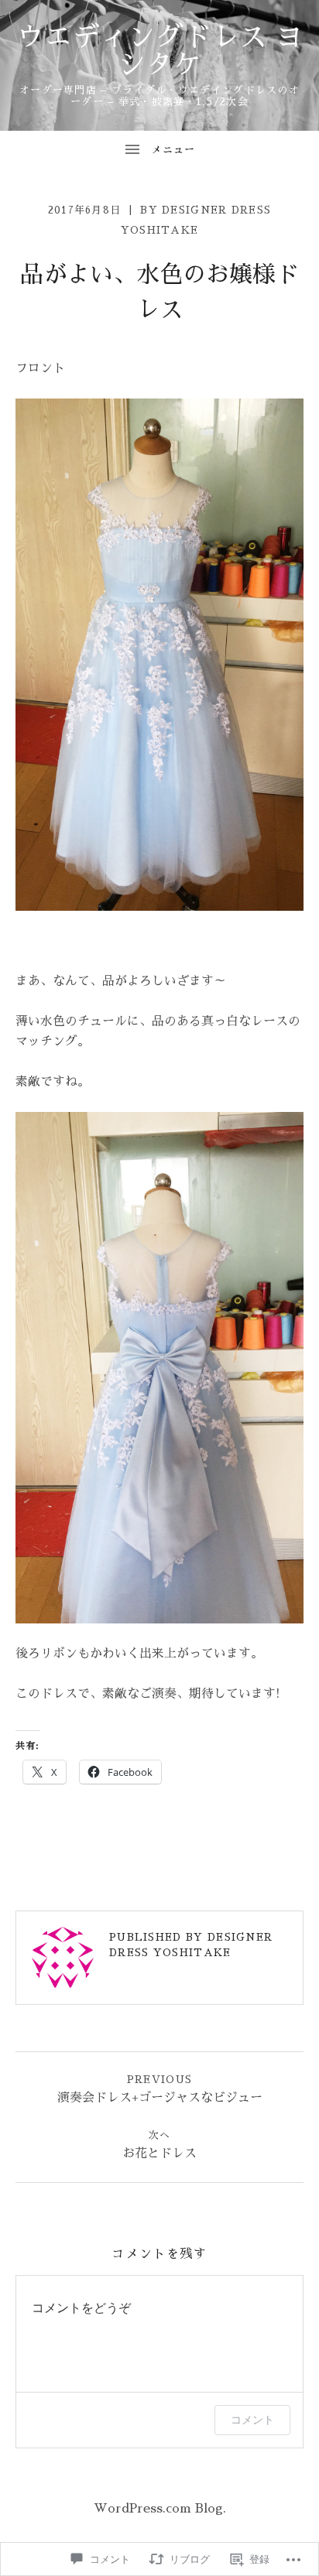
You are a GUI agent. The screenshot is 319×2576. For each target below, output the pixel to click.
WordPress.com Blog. (160, 2509)
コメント (252, 2419)
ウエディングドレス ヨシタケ (160, 51)
